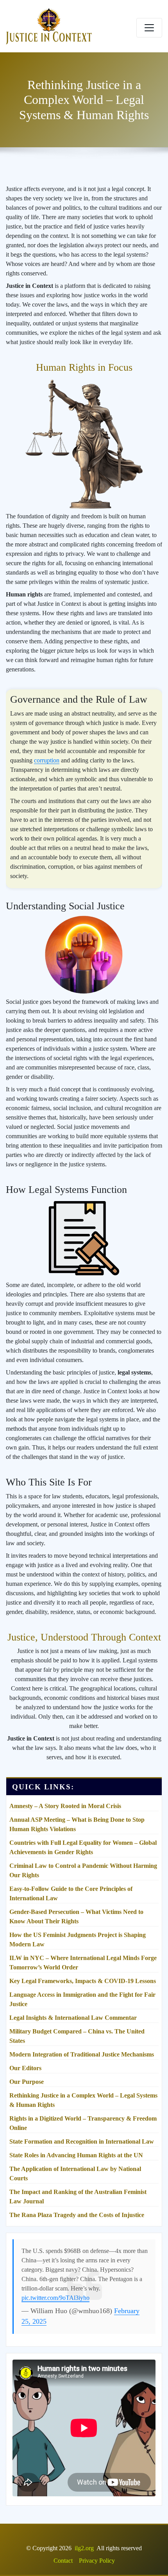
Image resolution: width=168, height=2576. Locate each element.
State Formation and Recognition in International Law (82, 2141)
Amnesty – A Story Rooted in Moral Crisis (65, 1806)
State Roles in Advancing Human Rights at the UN (76, 2155)
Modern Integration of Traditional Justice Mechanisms (82, 2054)
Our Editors (25, 2068)
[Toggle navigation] (149, 28)
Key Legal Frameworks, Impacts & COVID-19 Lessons (83, 1981)
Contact (63, 2561)
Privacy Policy (97, 2561)
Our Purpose (27, 2082)
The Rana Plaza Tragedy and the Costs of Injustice (77, 2215)
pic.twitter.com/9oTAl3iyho (55, 2298)
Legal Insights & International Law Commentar (73, 2018)
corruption (47, 760)
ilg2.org (84, 2548)
